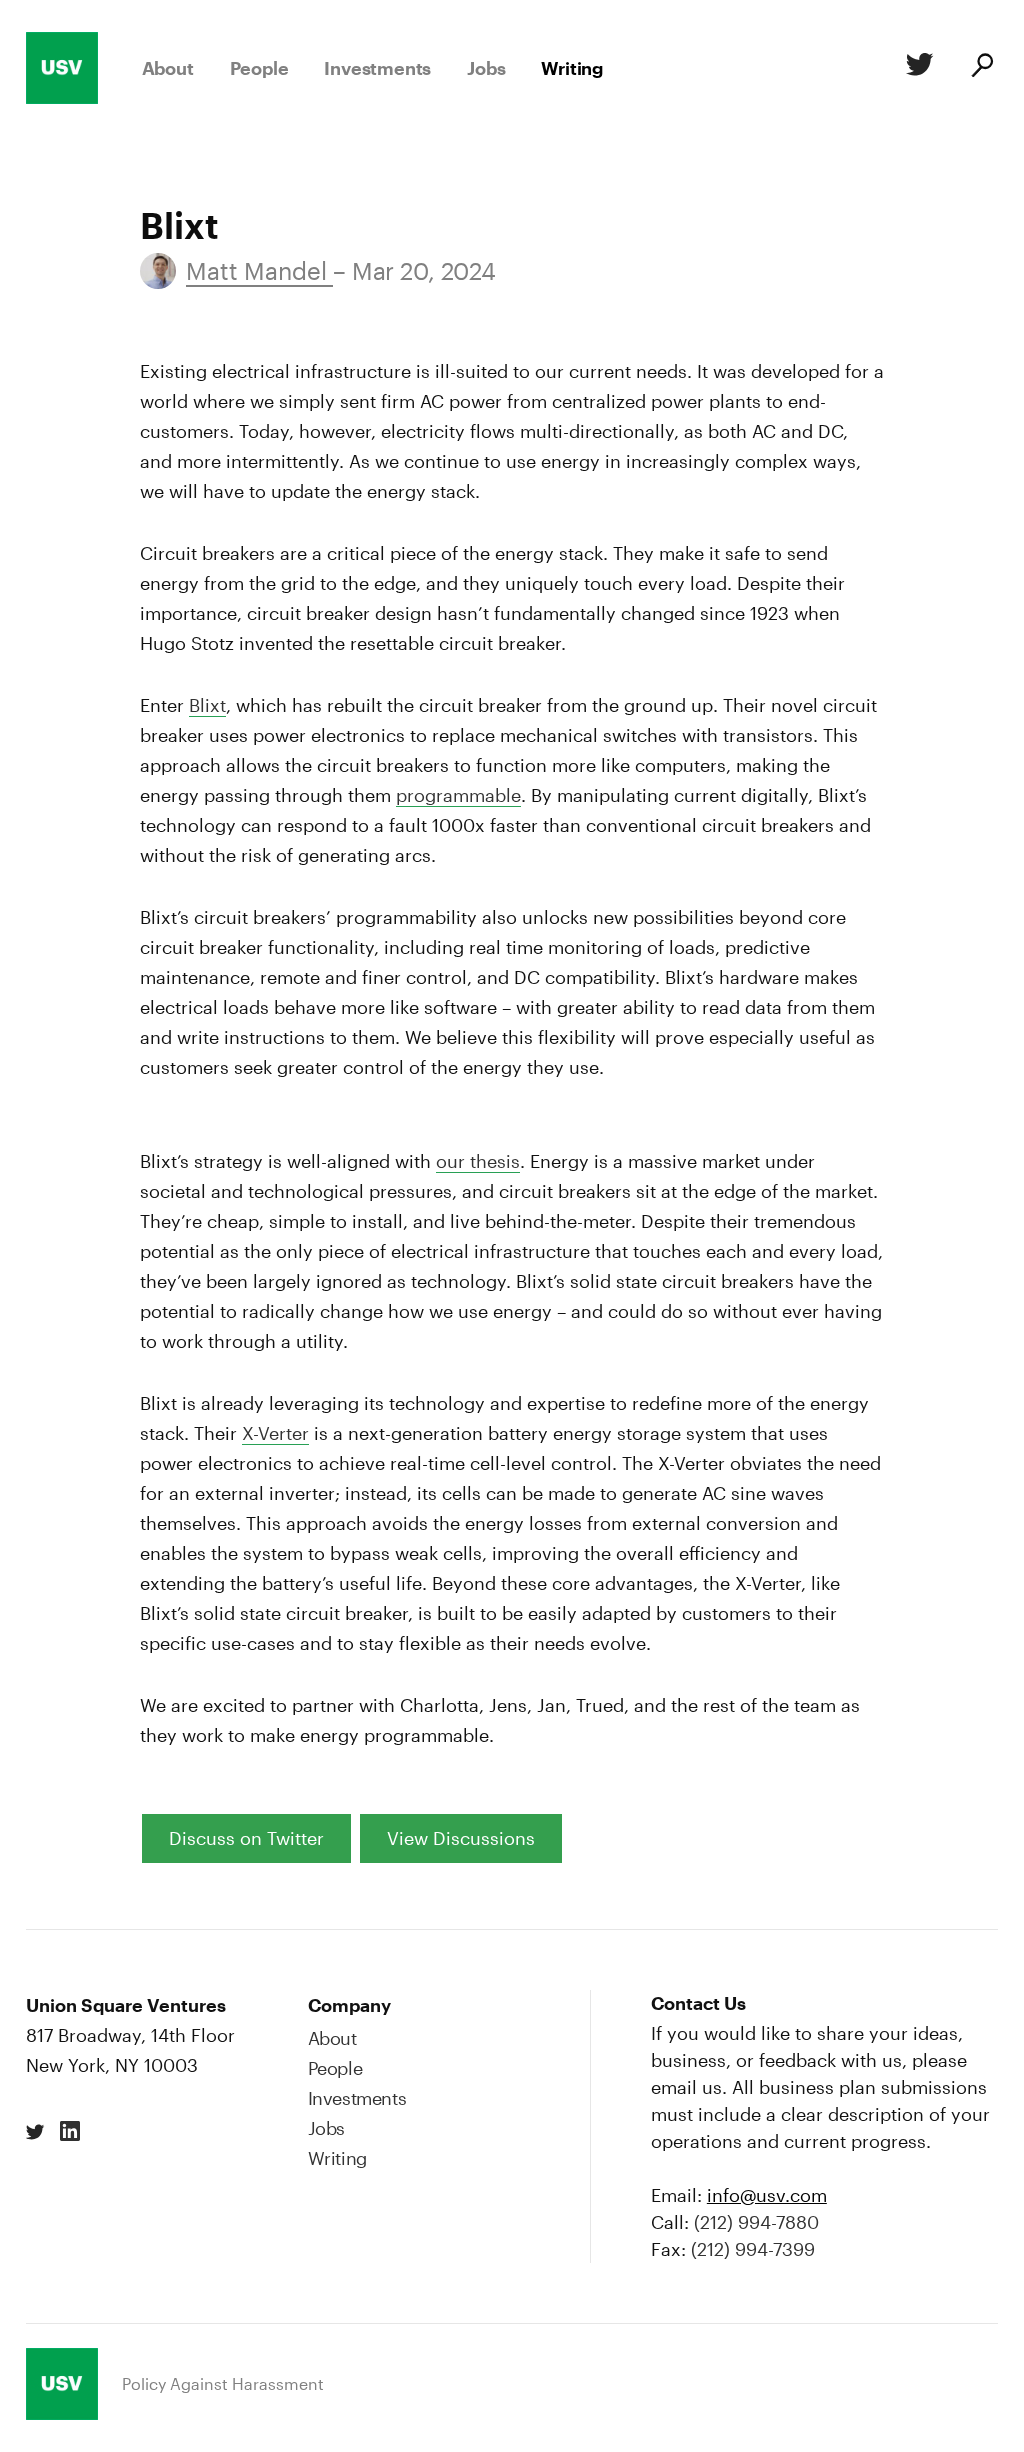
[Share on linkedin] (70, 2132)
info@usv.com (767, 2195)
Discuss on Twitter (246, 1838)
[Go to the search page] (981, 68)
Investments (377, 68)
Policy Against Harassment (223, 2383)
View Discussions (461, 1838)
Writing (572, 68)
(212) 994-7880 (756, 2222)
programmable (458, 795)
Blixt (207, 705)
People (259, 68)
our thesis (478, 1161)
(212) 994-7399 (753, 2249)
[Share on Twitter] (916, 68)
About (168, 68)
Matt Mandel (259, 270)
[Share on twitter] (36, 2132)
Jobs (486, 68)
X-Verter (275, 1433)
